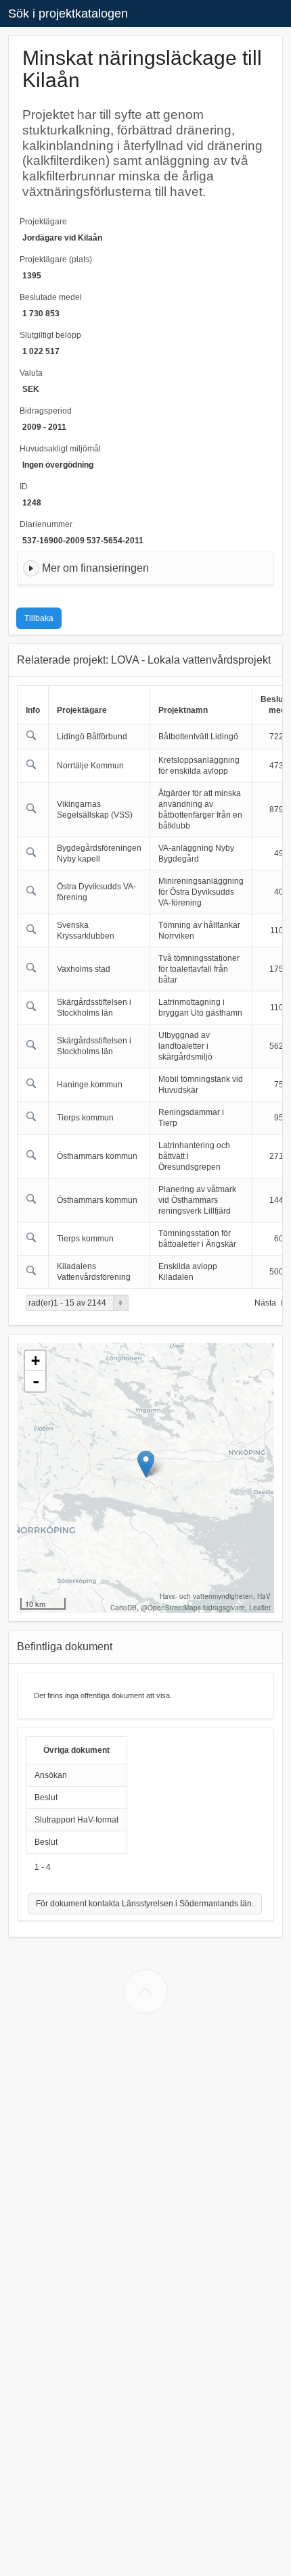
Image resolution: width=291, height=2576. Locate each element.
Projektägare (43, 222)
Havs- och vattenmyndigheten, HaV (215, 1596)
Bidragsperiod (46, 411)
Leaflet (260, 1608)
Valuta (31, 373)
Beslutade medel (51, 297)
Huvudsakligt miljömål (60, 449)
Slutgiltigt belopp (50, 335)
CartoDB (124, 1608)
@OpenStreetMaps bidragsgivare (193, 1608)
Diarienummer (46, 524)
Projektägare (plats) (56, 259)
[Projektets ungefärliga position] (146, 1464)
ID (24, 487)
